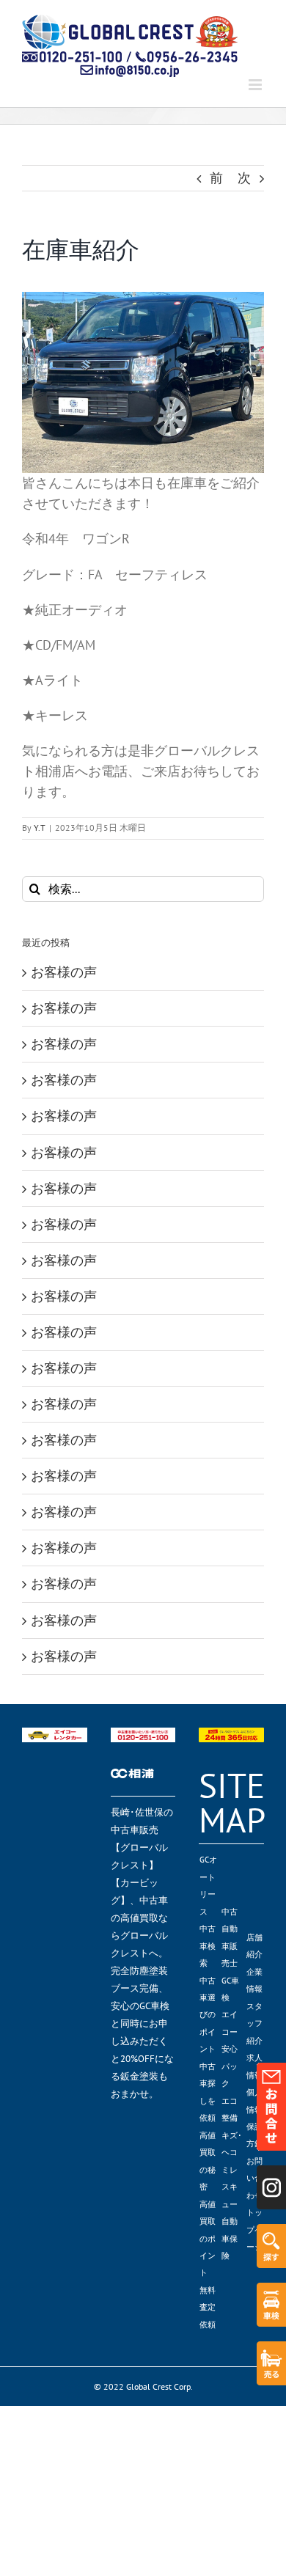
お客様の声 (64, 972)
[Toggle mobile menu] (256, 85)
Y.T (40, 828)
